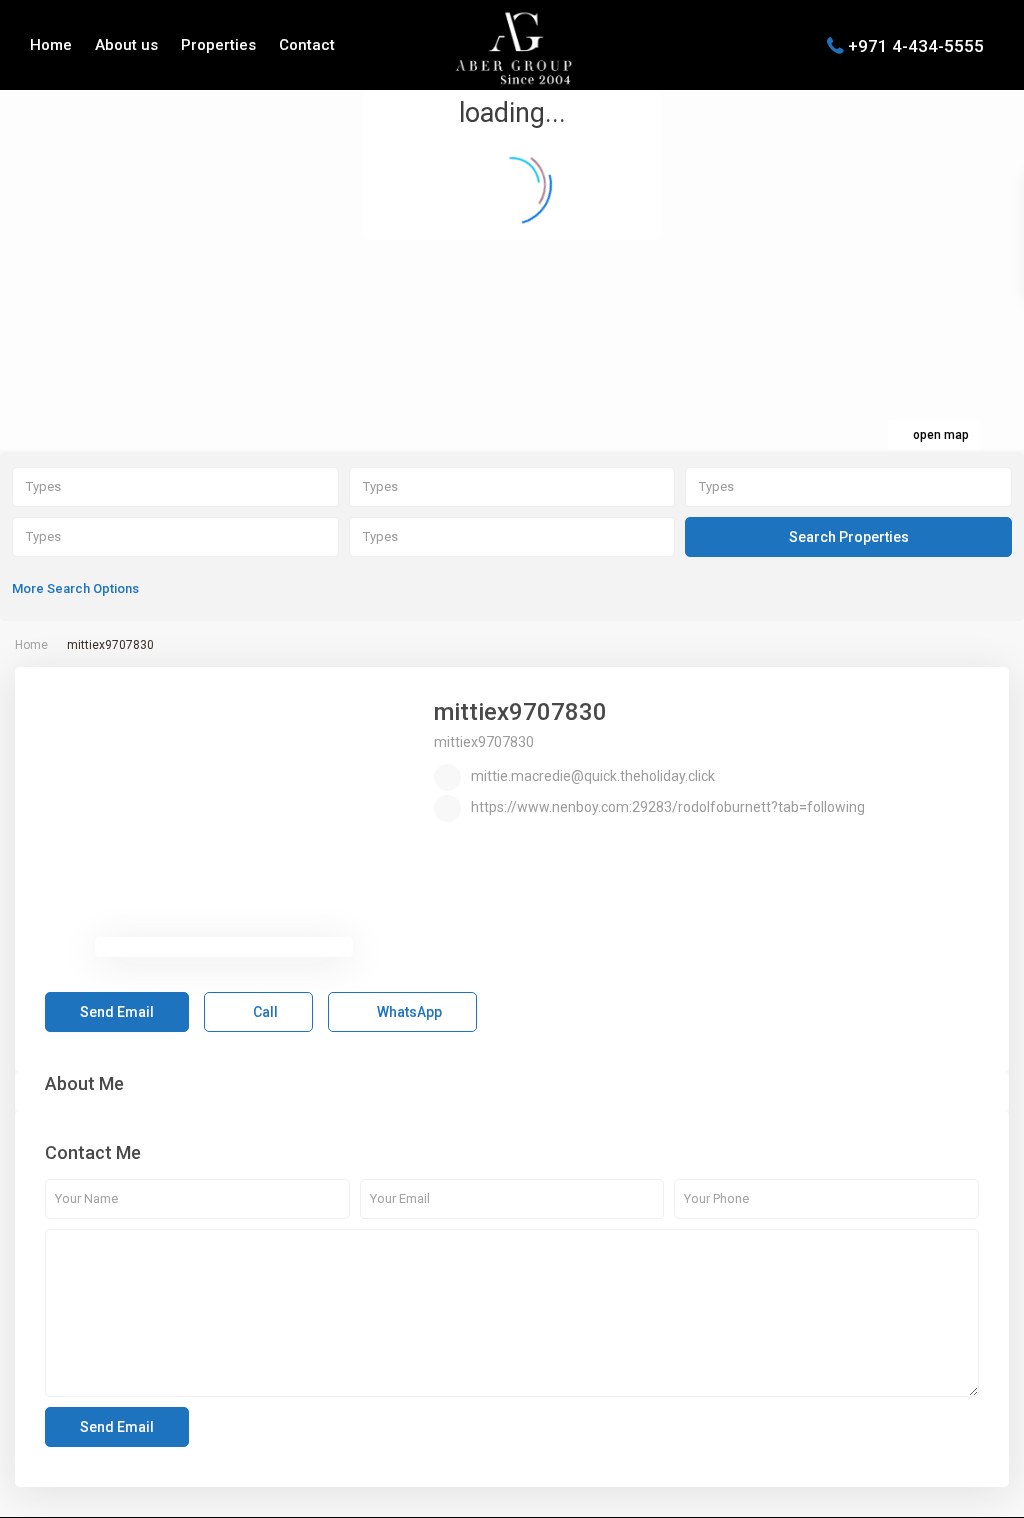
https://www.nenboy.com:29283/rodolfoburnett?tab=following (668, 807)
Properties (218, 45)
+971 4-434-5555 (916, 45)
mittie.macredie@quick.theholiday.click (593, 776)
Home (51, 45)
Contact (307, 45)
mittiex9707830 (520, 712)
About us (126, 45)
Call (264, 1012)
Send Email (117, 1012)
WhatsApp (408, 1012)
